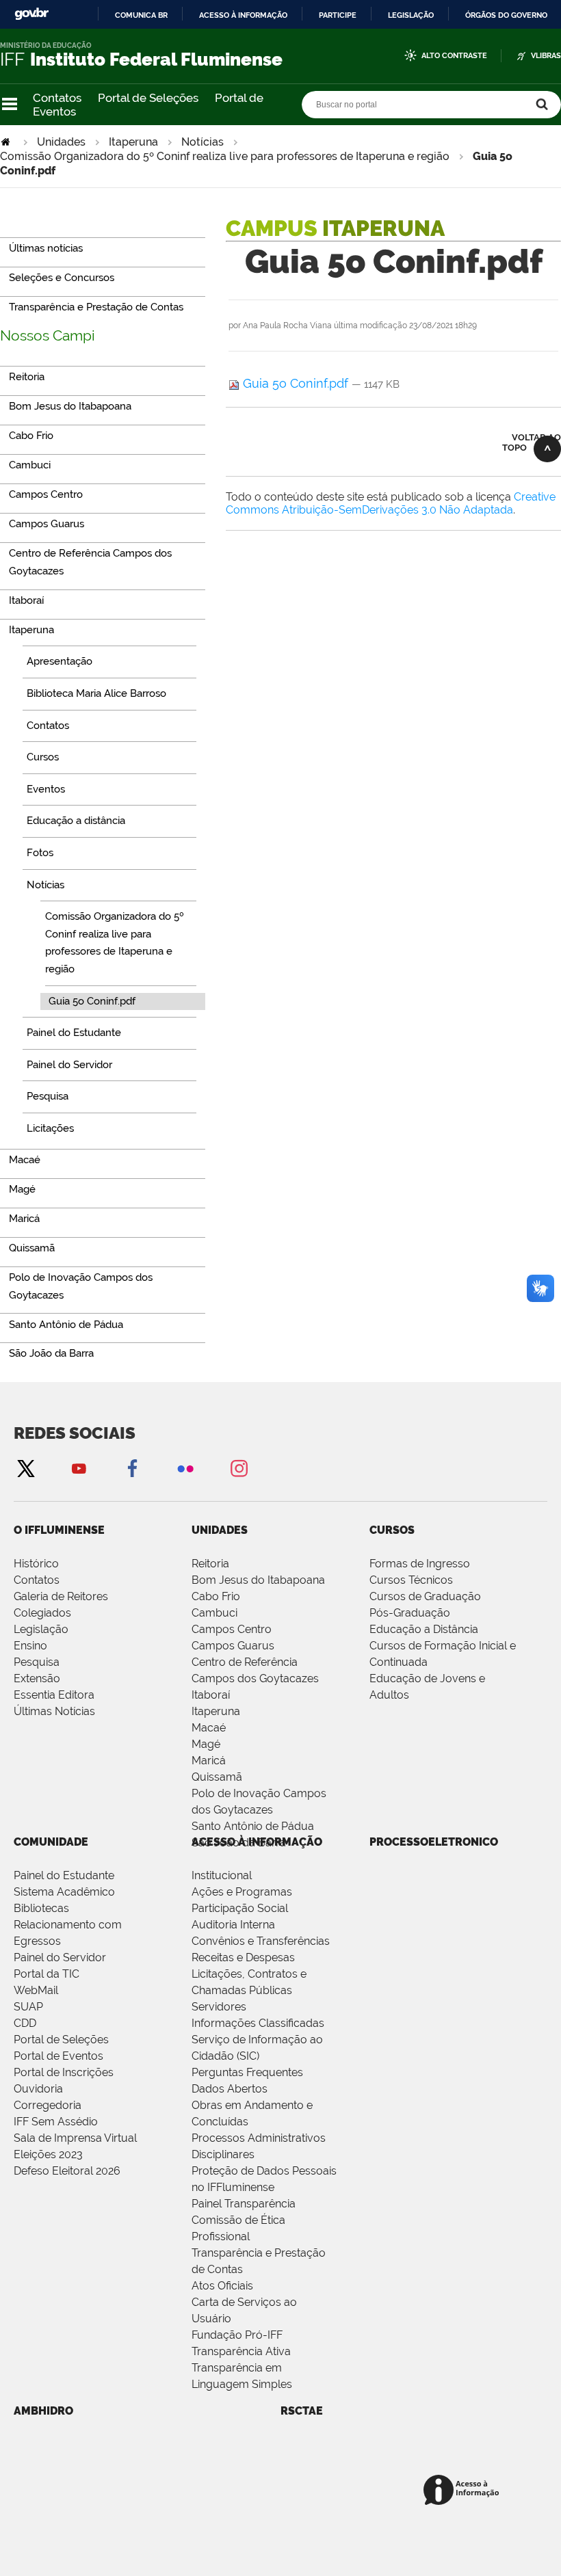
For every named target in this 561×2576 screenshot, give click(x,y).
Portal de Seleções (148, 98)
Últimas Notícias (54, 1711)
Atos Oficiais (222, 2286)
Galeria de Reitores (61, 1596)
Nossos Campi (48, 335)
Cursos (392, 1530)
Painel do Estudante (64, 1875)
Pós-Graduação (410, 1613)
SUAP (28, 2007)
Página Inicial (7, 142)
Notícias (203, 142)
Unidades (61, 142)
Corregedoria (48, 2105)
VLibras (546, 56)
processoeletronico (434, 1842)
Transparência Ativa (241, 2351)
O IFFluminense (59, 1530)
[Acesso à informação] (464, 2491)
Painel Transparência (244, 2204)
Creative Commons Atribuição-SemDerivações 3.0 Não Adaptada (391, 503)
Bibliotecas (41, 1908)
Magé (206, 1744)
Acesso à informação (243, 15)
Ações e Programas (242, 1892)
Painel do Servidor (60, 1957)
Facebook (132, 1468)
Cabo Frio (216, 1596)
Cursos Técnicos (411, 1580)
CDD (25, 2023)
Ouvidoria (38, 2089)
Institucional (222, 1875)
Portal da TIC (47, 1974)
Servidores (219, 2007)
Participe (338, 15)
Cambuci (214, 1613)
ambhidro (43, 2411)
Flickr (185, 1468)
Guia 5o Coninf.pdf (296, 383)
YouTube (79, 1468)
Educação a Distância (424, 1629)
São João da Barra (239, 1843)
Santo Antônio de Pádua (253, 1826)
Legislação (411, 15)
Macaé (209, 1728)
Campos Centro (232, 1629)
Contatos (57, 98)
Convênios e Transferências (261, 1941)
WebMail (36, 1990)
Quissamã (217, 1777)
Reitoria (210, 1564)
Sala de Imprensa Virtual (75, 2138)
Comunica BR (141, 15)
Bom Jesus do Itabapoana (258, 1580)
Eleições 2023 (48, 2154)
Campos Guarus (233, 1646)
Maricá (209, 1761)
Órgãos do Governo (506, 15)
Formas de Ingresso (420, 1564)
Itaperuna (133, 142)
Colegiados (42, 1613)
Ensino (30, 1646)
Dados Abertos (230, 2089)
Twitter (25, 1468)
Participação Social (240, 1908)
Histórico (36, 1564)
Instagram (239, 1468)
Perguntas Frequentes (247, 2072)
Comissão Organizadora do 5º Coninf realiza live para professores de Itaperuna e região (225, 156)
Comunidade (51, 1842)
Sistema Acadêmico (64, 1892)
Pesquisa (37, 1662)
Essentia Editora (54, 1695)
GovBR (31, 14)
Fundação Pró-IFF (237, 2335)
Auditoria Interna (233, 1925)
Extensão (37, 1678)
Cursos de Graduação (425, 1596)
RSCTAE (302, 2411)
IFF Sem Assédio (56, 2122)
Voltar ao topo (532, 442)
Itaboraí (211, 1695)
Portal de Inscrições (64, 2072)
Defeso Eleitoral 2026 (67, 2171)
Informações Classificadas (258, 2023)
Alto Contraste (454, 56)
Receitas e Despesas (243, 1957)
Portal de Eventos (58, 2056)
